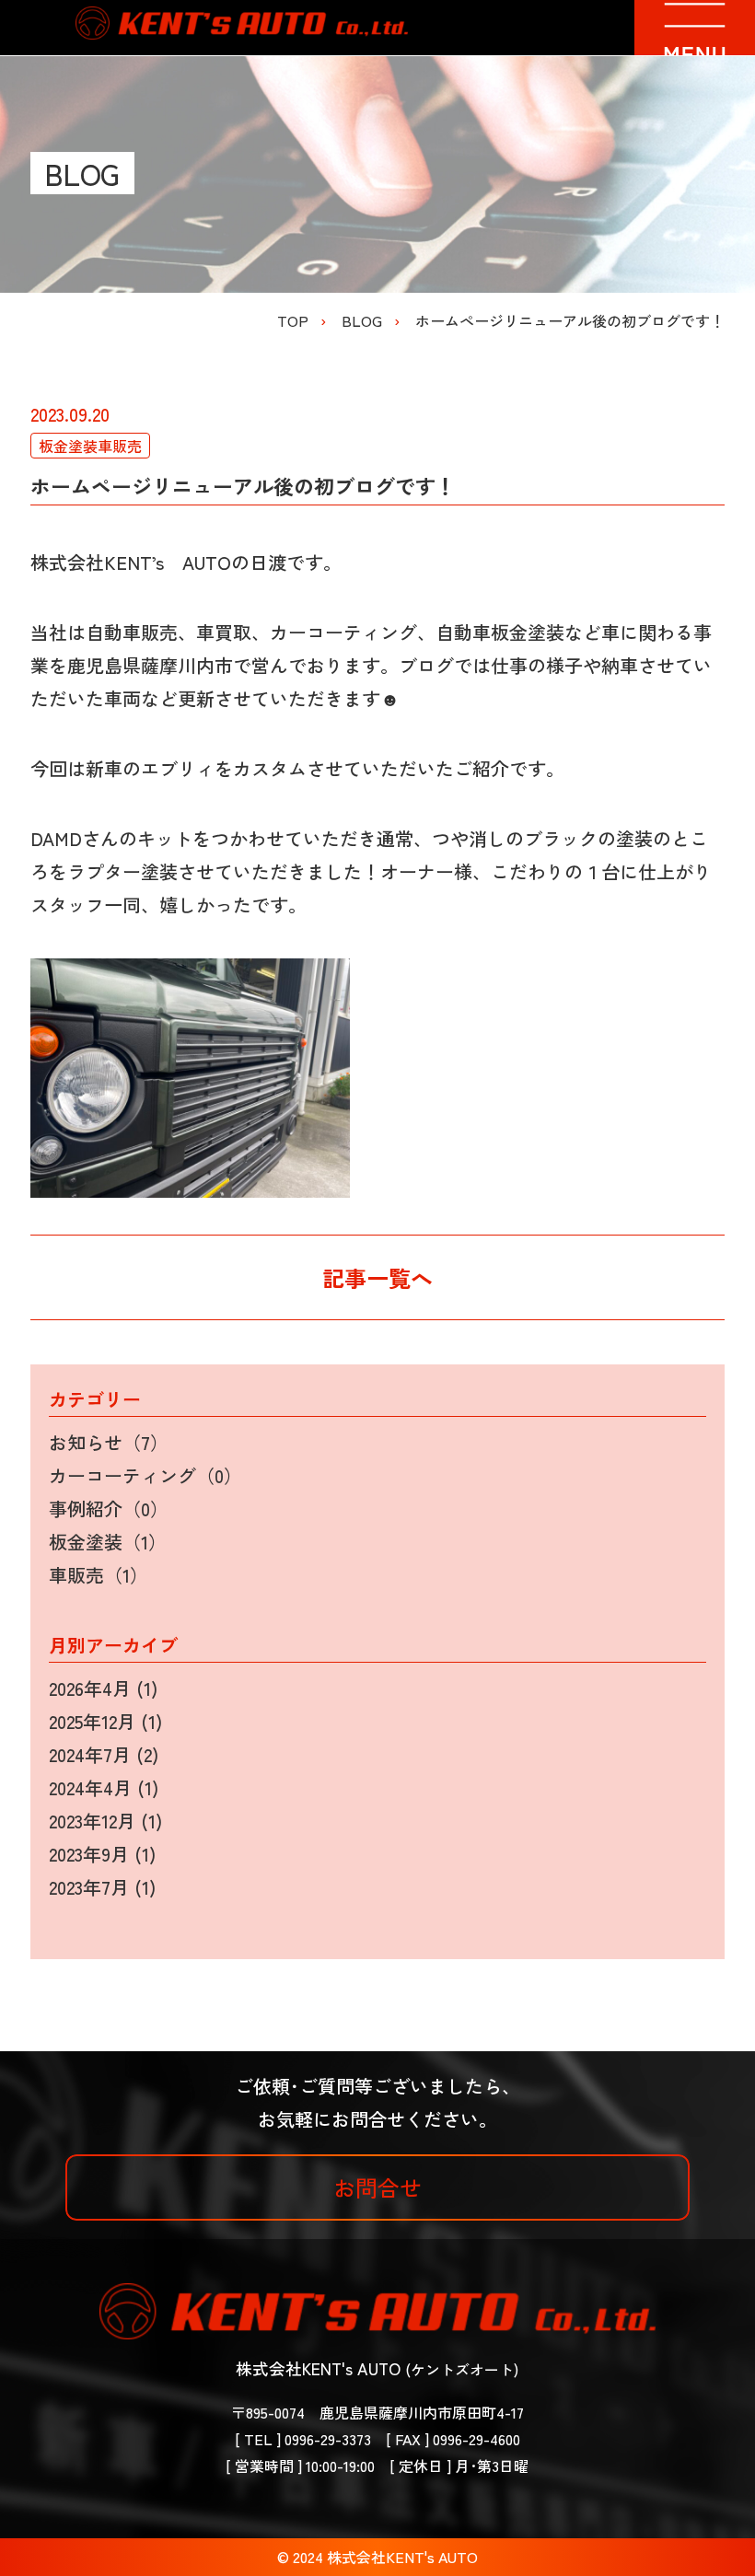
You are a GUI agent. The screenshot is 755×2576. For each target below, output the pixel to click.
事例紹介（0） (109, 1508)
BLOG (362, 320)
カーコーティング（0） (145, 1475)
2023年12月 (92, 1821)
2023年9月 (89, 1854)
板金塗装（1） (108, 1542)
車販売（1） (99, 1575)
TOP (293, 320)
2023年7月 (89, 1887)
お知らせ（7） (109, 1442)
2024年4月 (90, 1787)
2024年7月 (90, 1754)
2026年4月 (90, 1688)
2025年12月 (92, 1721)
